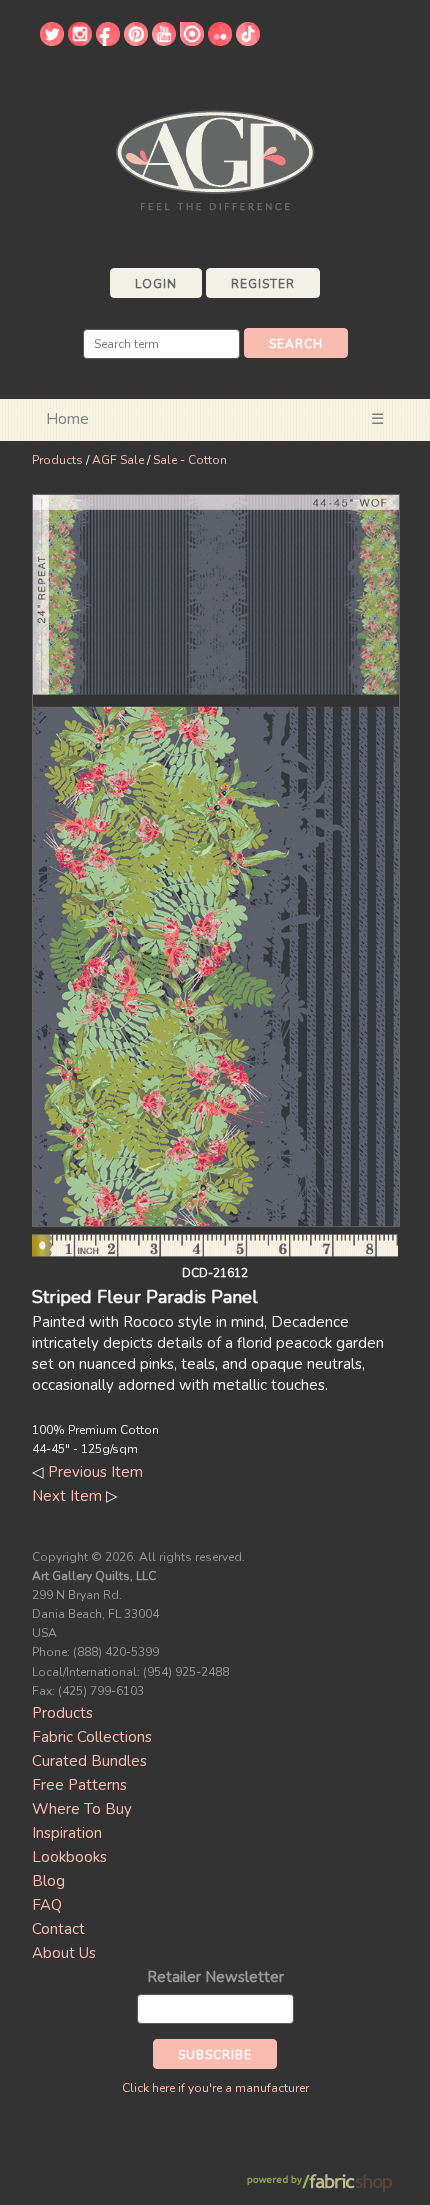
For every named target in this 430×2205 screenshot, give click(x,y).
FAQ (47, 1905)
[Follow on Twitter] (52, 41)
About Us (64, 1953)
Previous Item (95, 1472)
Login (156, 284)
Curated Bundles (89, 1761)
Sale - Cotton (190, 460)
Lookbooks (69, 1857)
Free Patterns (79, 1785)
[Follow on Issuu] (192, 41)
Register (263, 284)
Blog (48, 1881)
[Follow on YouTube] (164, 41)
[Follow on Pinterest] (136, 41)
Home (67, 419)
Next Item (67, 1496)
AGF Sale (118, 460)
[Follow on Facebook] (108, 41)
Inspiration (67, 1833)
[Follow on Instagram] (80, 41)
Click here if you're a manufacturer (215, 2088)
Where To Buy (82, 1809)
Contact (58, 1929)
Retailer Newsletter (215, 1977)
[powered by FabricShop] (319, 2183)
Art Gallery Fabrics (215, 158)
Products (57, 460)
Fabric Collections (92, 1737)
